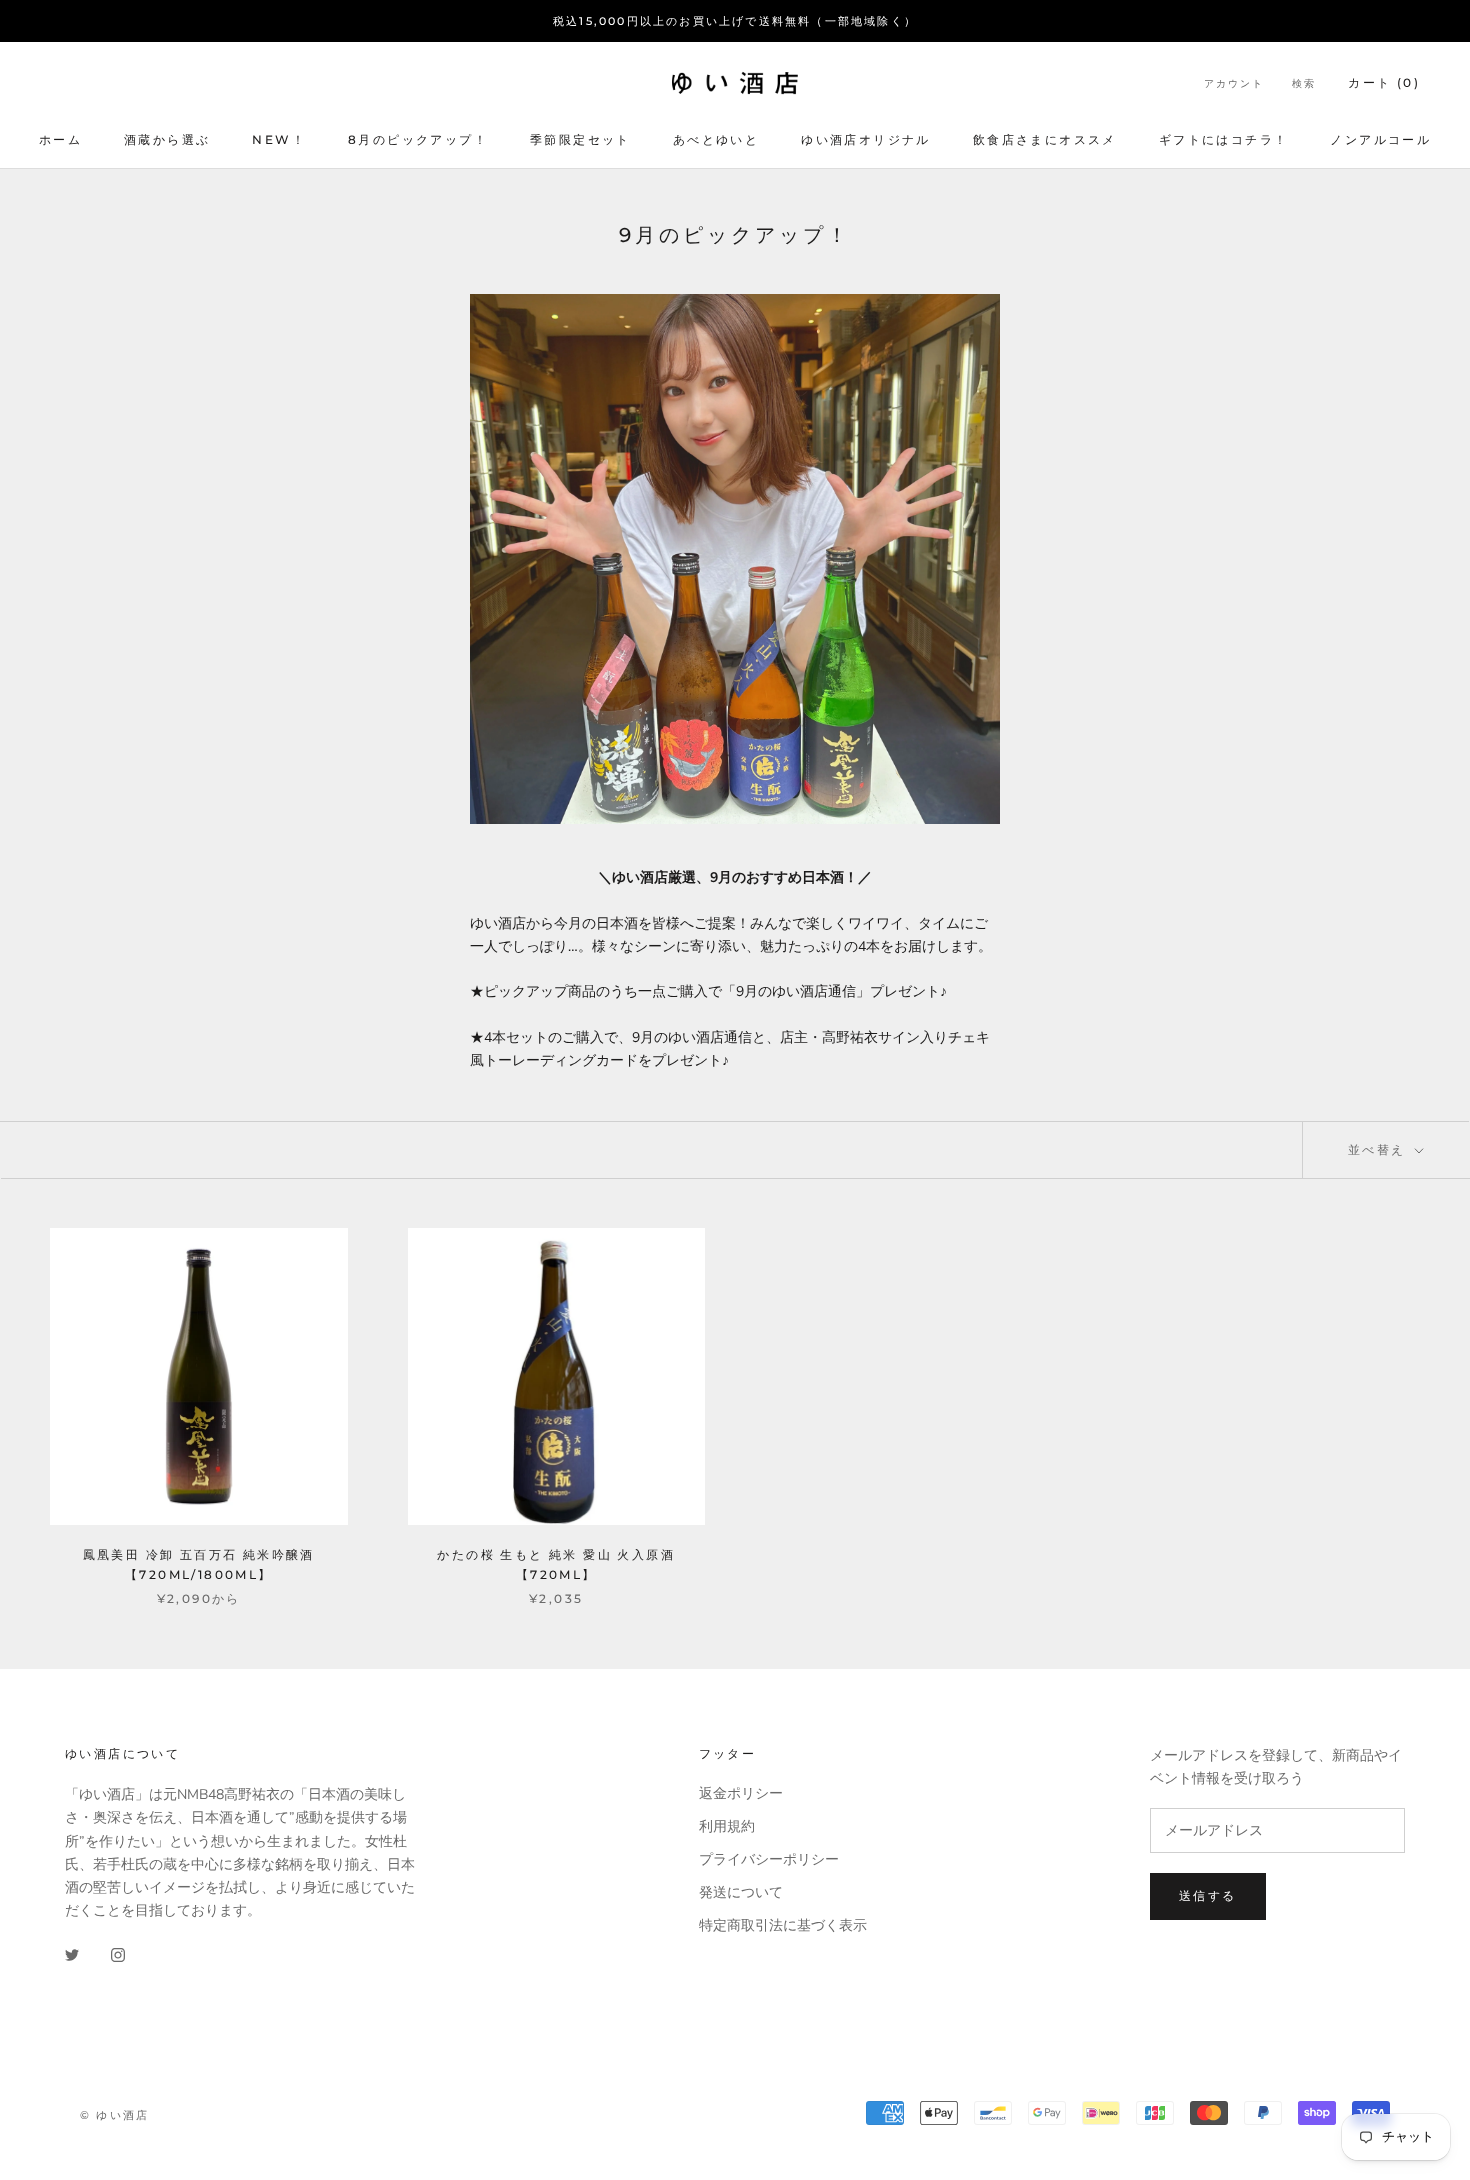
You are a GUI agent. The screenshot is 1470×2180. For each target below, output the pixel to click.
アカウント (1234, 83)
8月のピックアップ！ (418, 139)
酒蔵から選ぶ (167, 139)
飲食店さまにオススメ (1045, 139)
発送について (741, 1892)
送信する (1208, 1895)
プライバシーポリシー (769, 1859)
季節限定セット (580, 139)
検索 (1304, 83)
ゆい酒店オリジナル (866, 139)
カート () (1384, 82)
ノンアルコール (1380, 139)
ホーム (60, 139)
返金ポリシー (741, 1793)
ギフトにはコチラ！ (1224, 139)
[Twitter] (72, 1953)
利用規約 (727, 1826)
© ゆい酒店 (114, 2115)
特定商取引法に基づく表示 (783, 1925)
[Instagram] (118, 1953)
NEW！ (279, 139)
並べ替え (1379, 1149)
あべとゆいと (716, 139)
